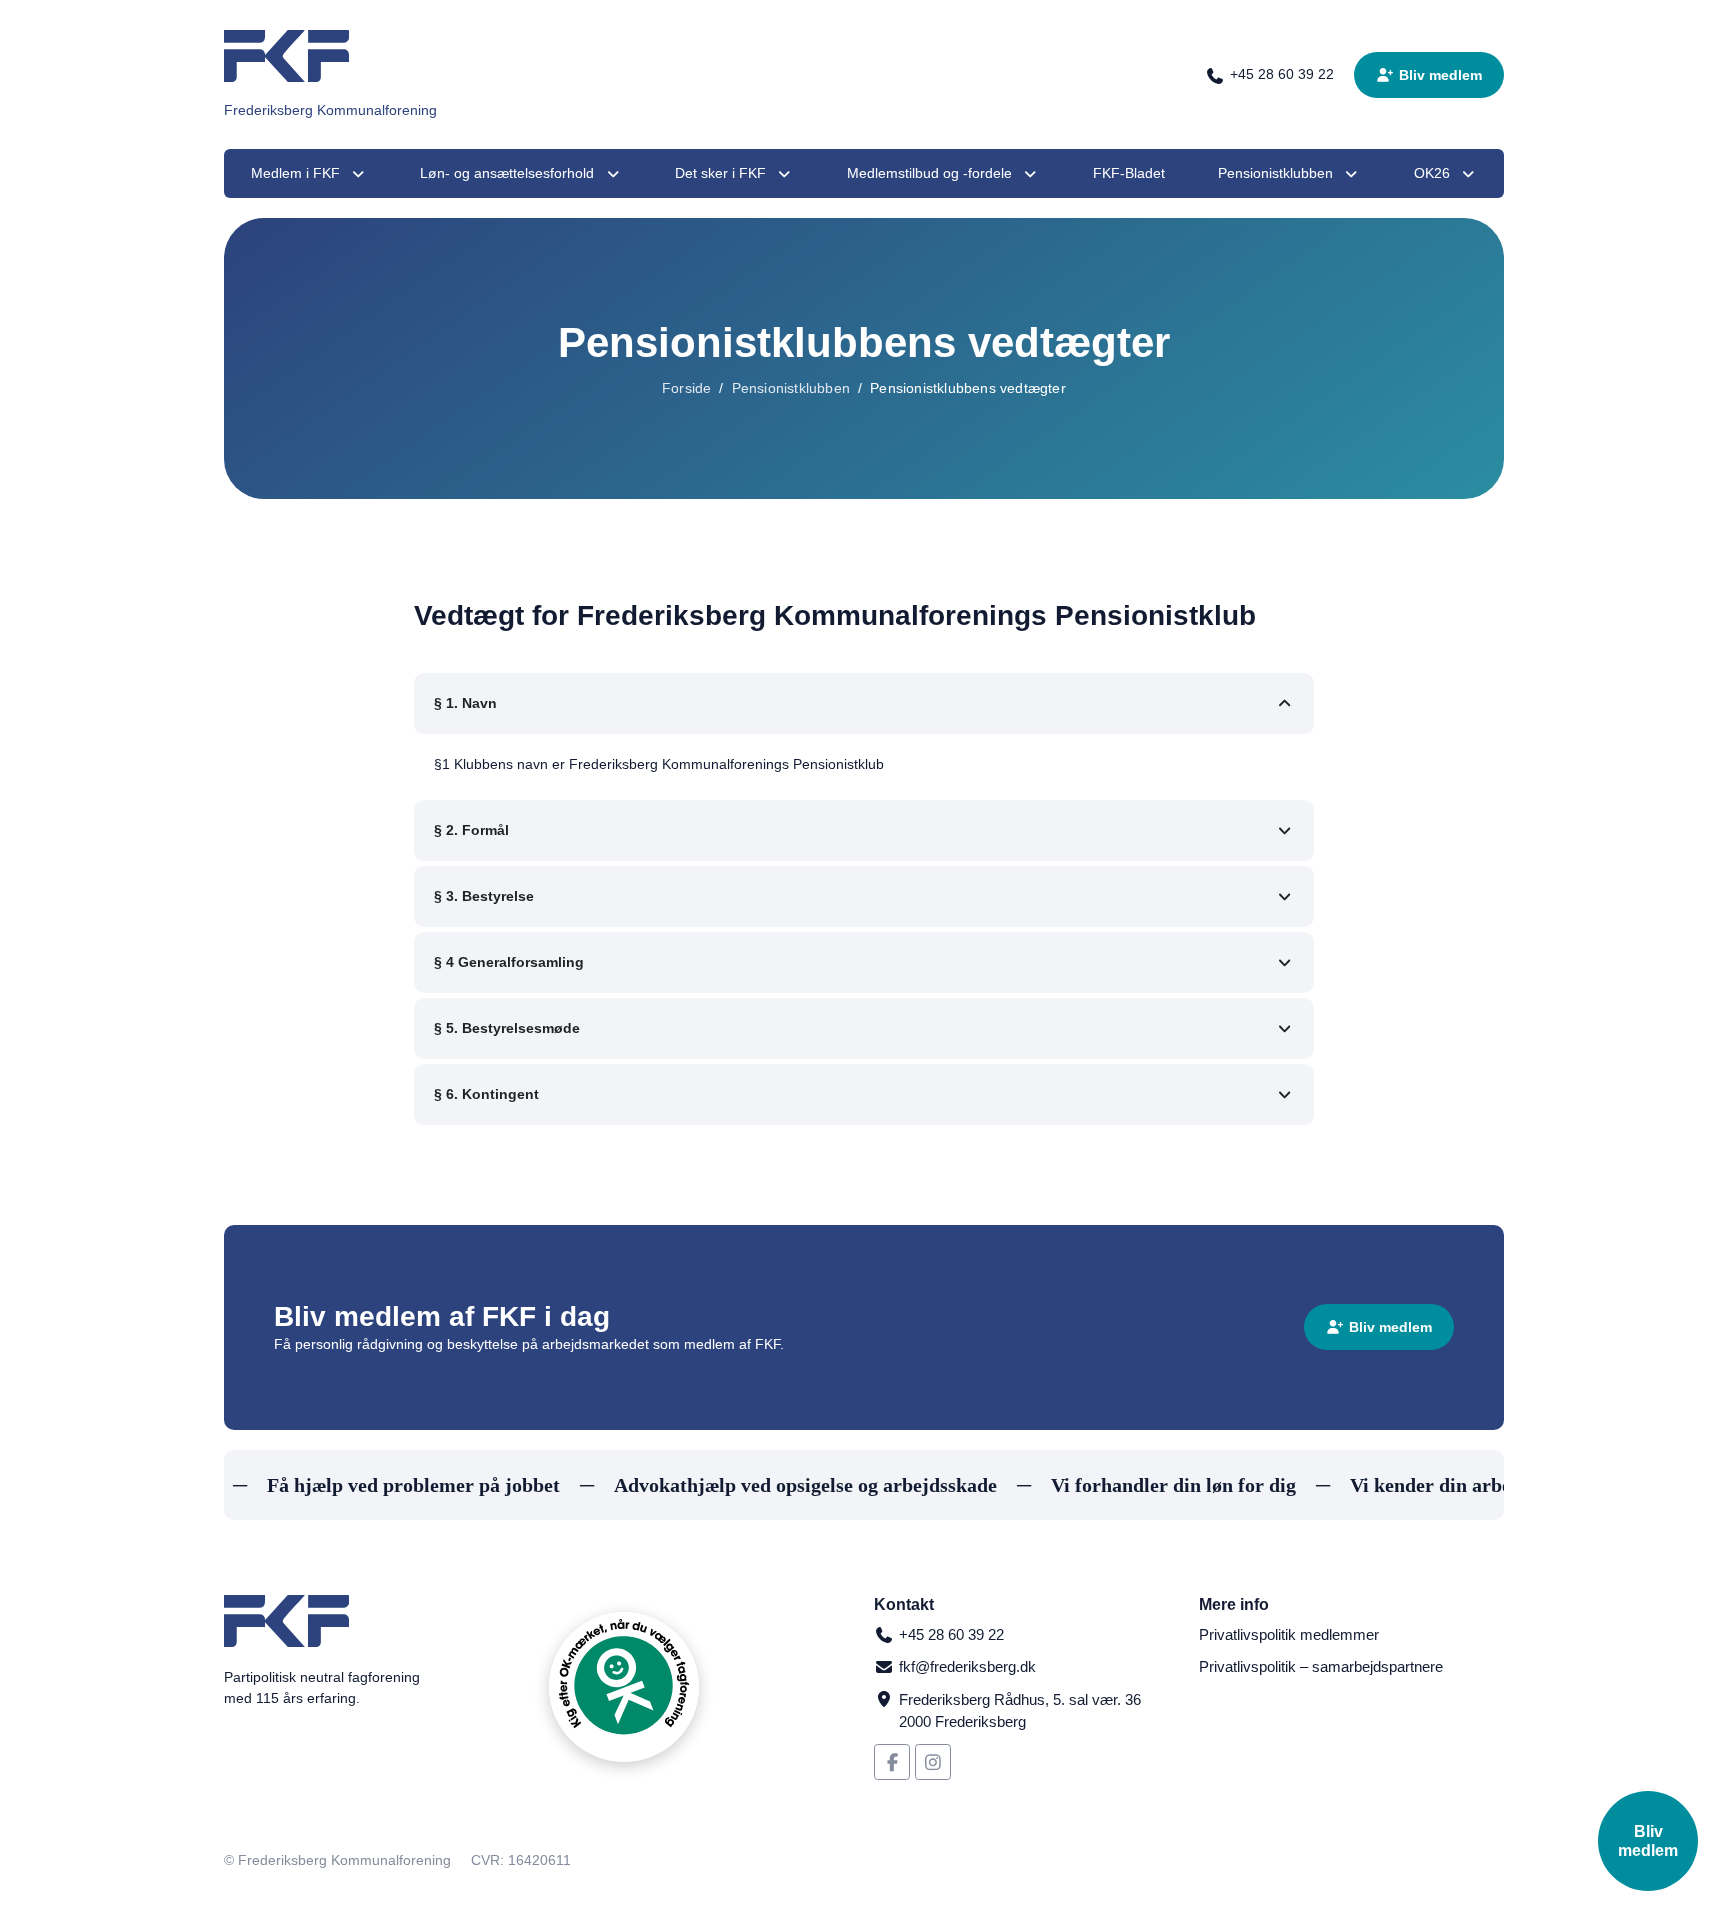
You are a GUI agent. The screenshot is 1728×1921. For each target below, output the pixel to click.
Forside (686, 388)
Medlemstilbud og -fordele (929, 173)
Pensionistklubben (791, 388)
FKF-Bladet (1129, 173)
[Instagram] (933, 1762)
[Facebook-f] (892, 1762)
